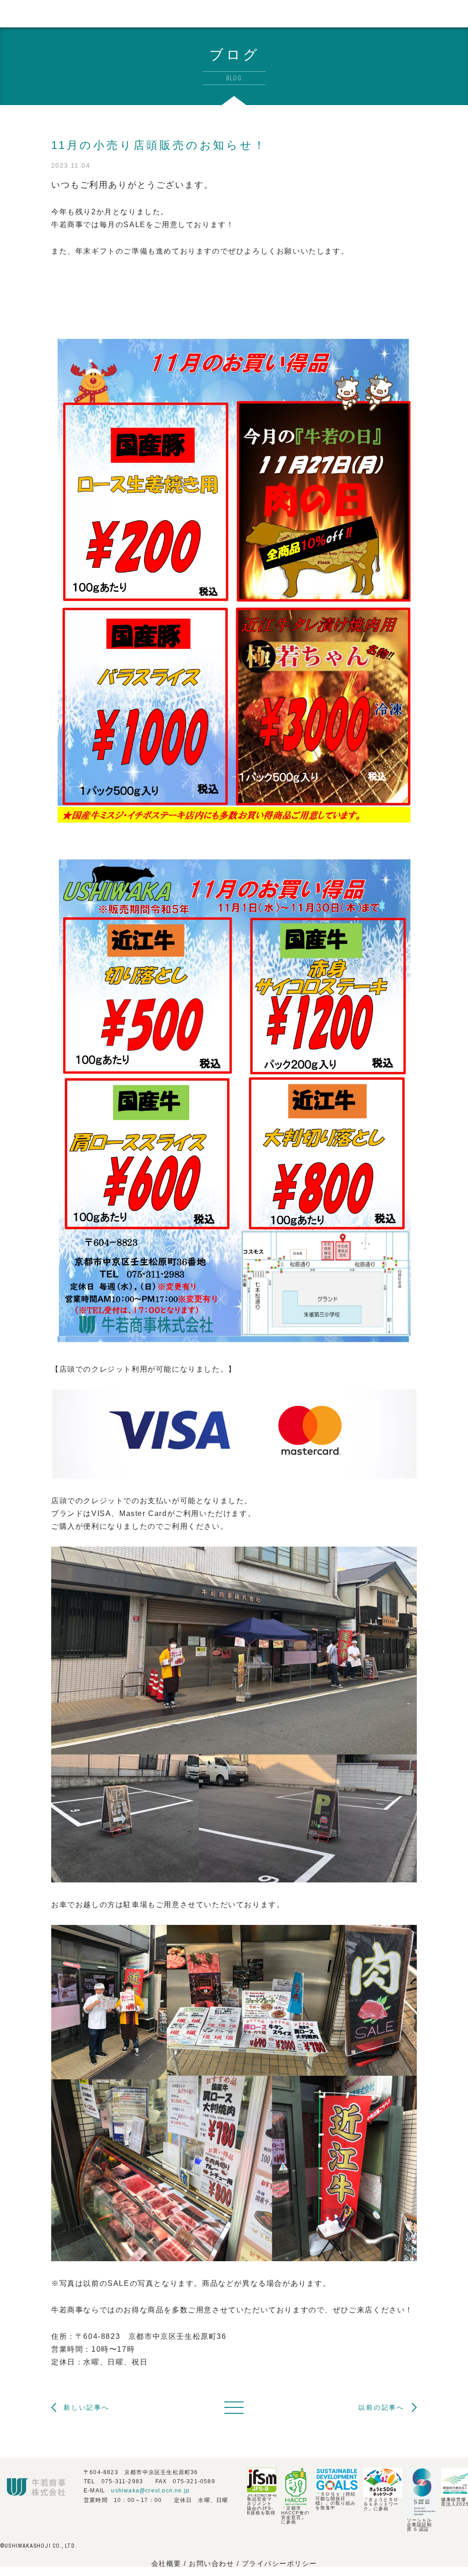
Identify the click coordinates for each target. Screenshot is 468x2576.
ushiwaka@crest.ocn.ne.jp (150, 2491)
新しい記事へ (87, 2407)
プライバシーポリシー (279, 2563)
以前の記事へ (381, 2407)
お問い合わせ (213, 2563)
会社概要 (166, 2563)
